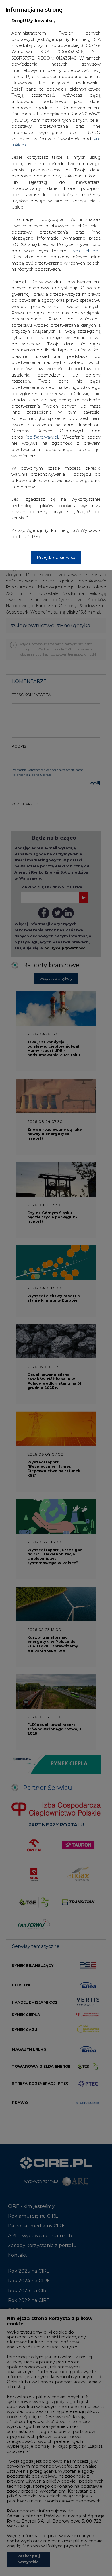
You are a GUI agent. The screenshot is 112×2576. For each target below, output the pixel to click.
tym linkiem (85, 251)
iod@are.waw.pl (42, 437)
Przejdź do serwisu (56, 557)
